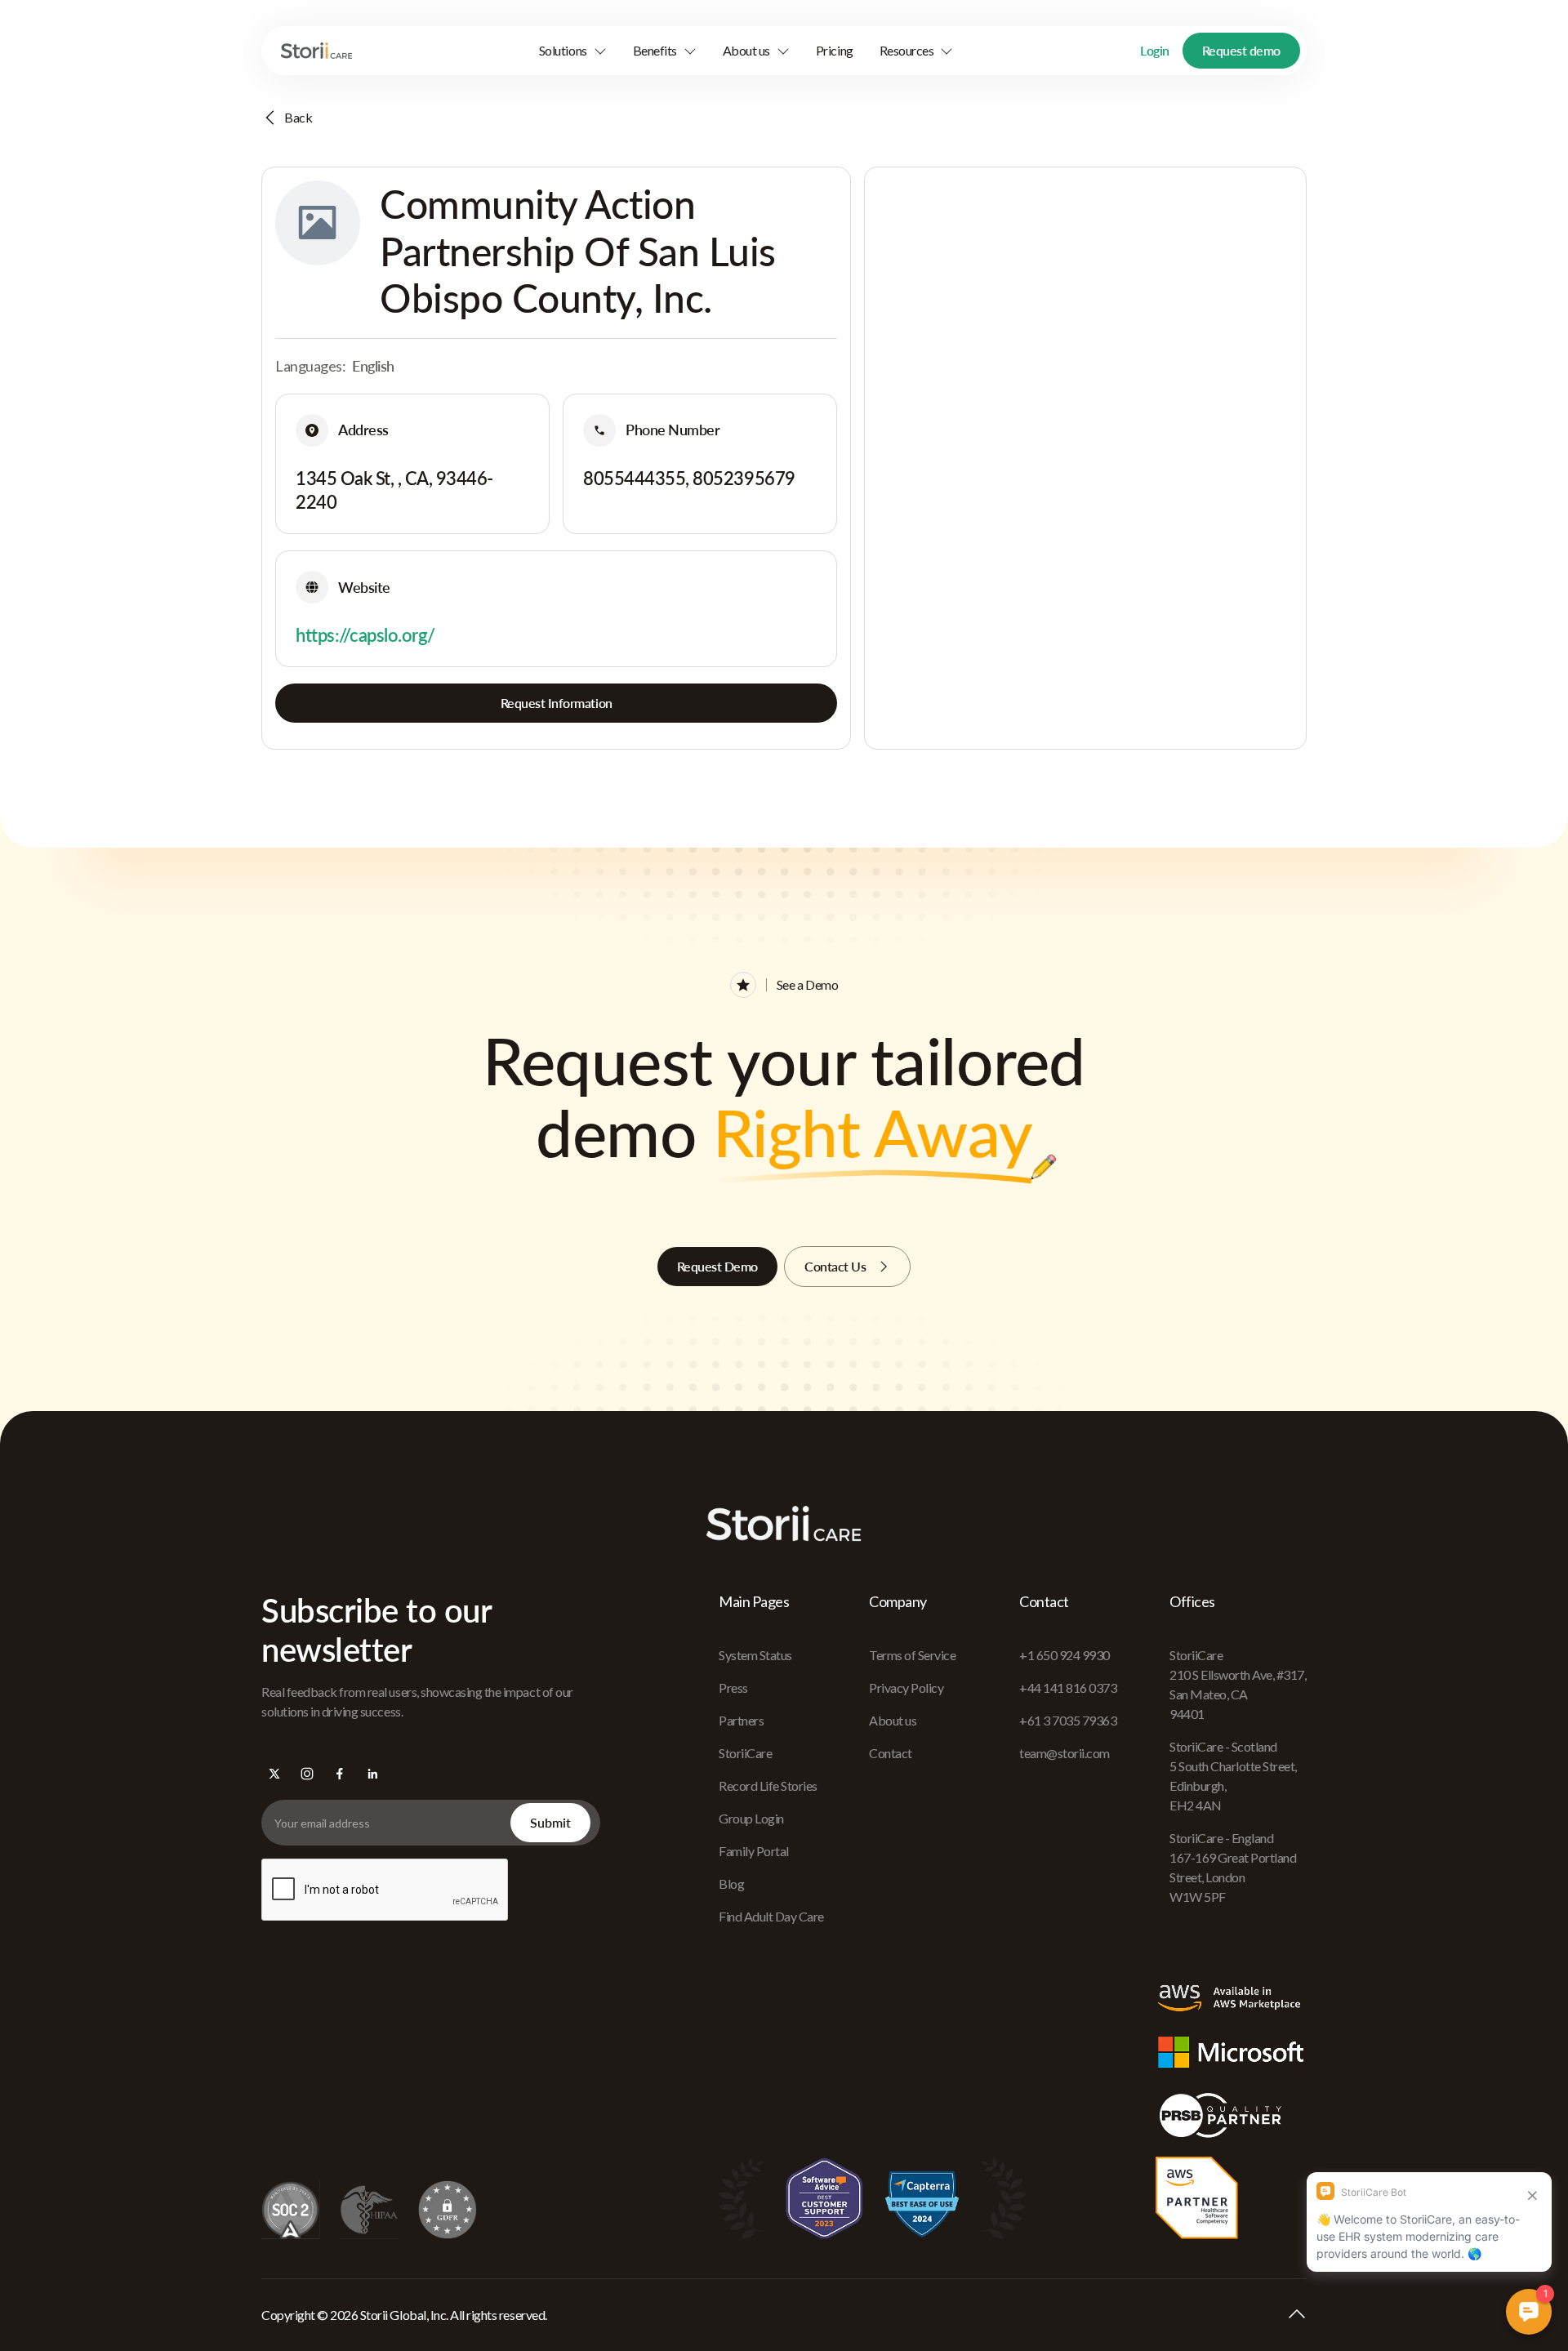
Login (1155, 50)
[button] (573, 51)
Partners (741, 1720)
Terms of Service (912, 1655)
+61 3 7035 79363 (1068, 1720)
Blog (731, 1883)
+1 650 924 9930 (1065, 1655)
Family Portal (754, 1851)
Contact (891, 1753)
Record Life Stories (768, 1786)
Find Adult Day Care (771, 1916)
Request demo (1241, 50)
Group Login (751, 1818)
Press (733, 1688)
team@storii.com (1065, 1753)
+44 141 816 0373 (1068, 1688)
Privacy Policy (906, 1688)
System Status (755, 1655)
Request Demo (717, 1266)
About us (893, 1720)
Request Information (557, 703)
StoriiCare (745, 1753)
